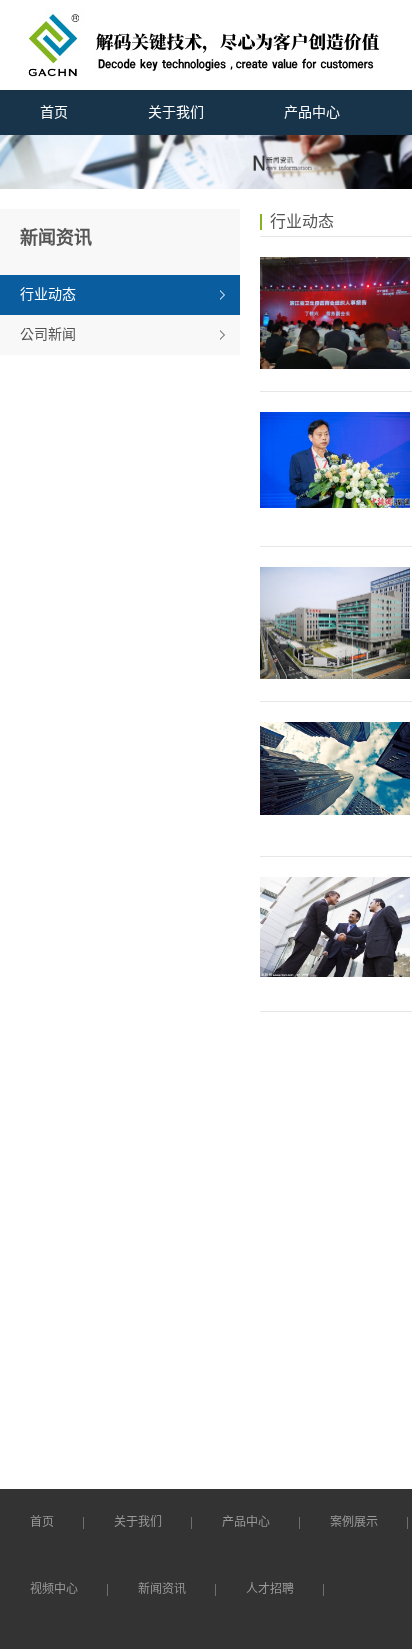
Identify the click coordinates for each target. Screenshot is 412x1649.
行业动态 (48, 294)
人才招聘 (270, 1589)
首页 (54, 112)
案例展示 (354, 1522)
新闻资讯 (162, 1589)
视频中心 (54, 1589)
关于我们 (176, 112)
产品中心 (312, 112)
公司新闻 (48, 334)
